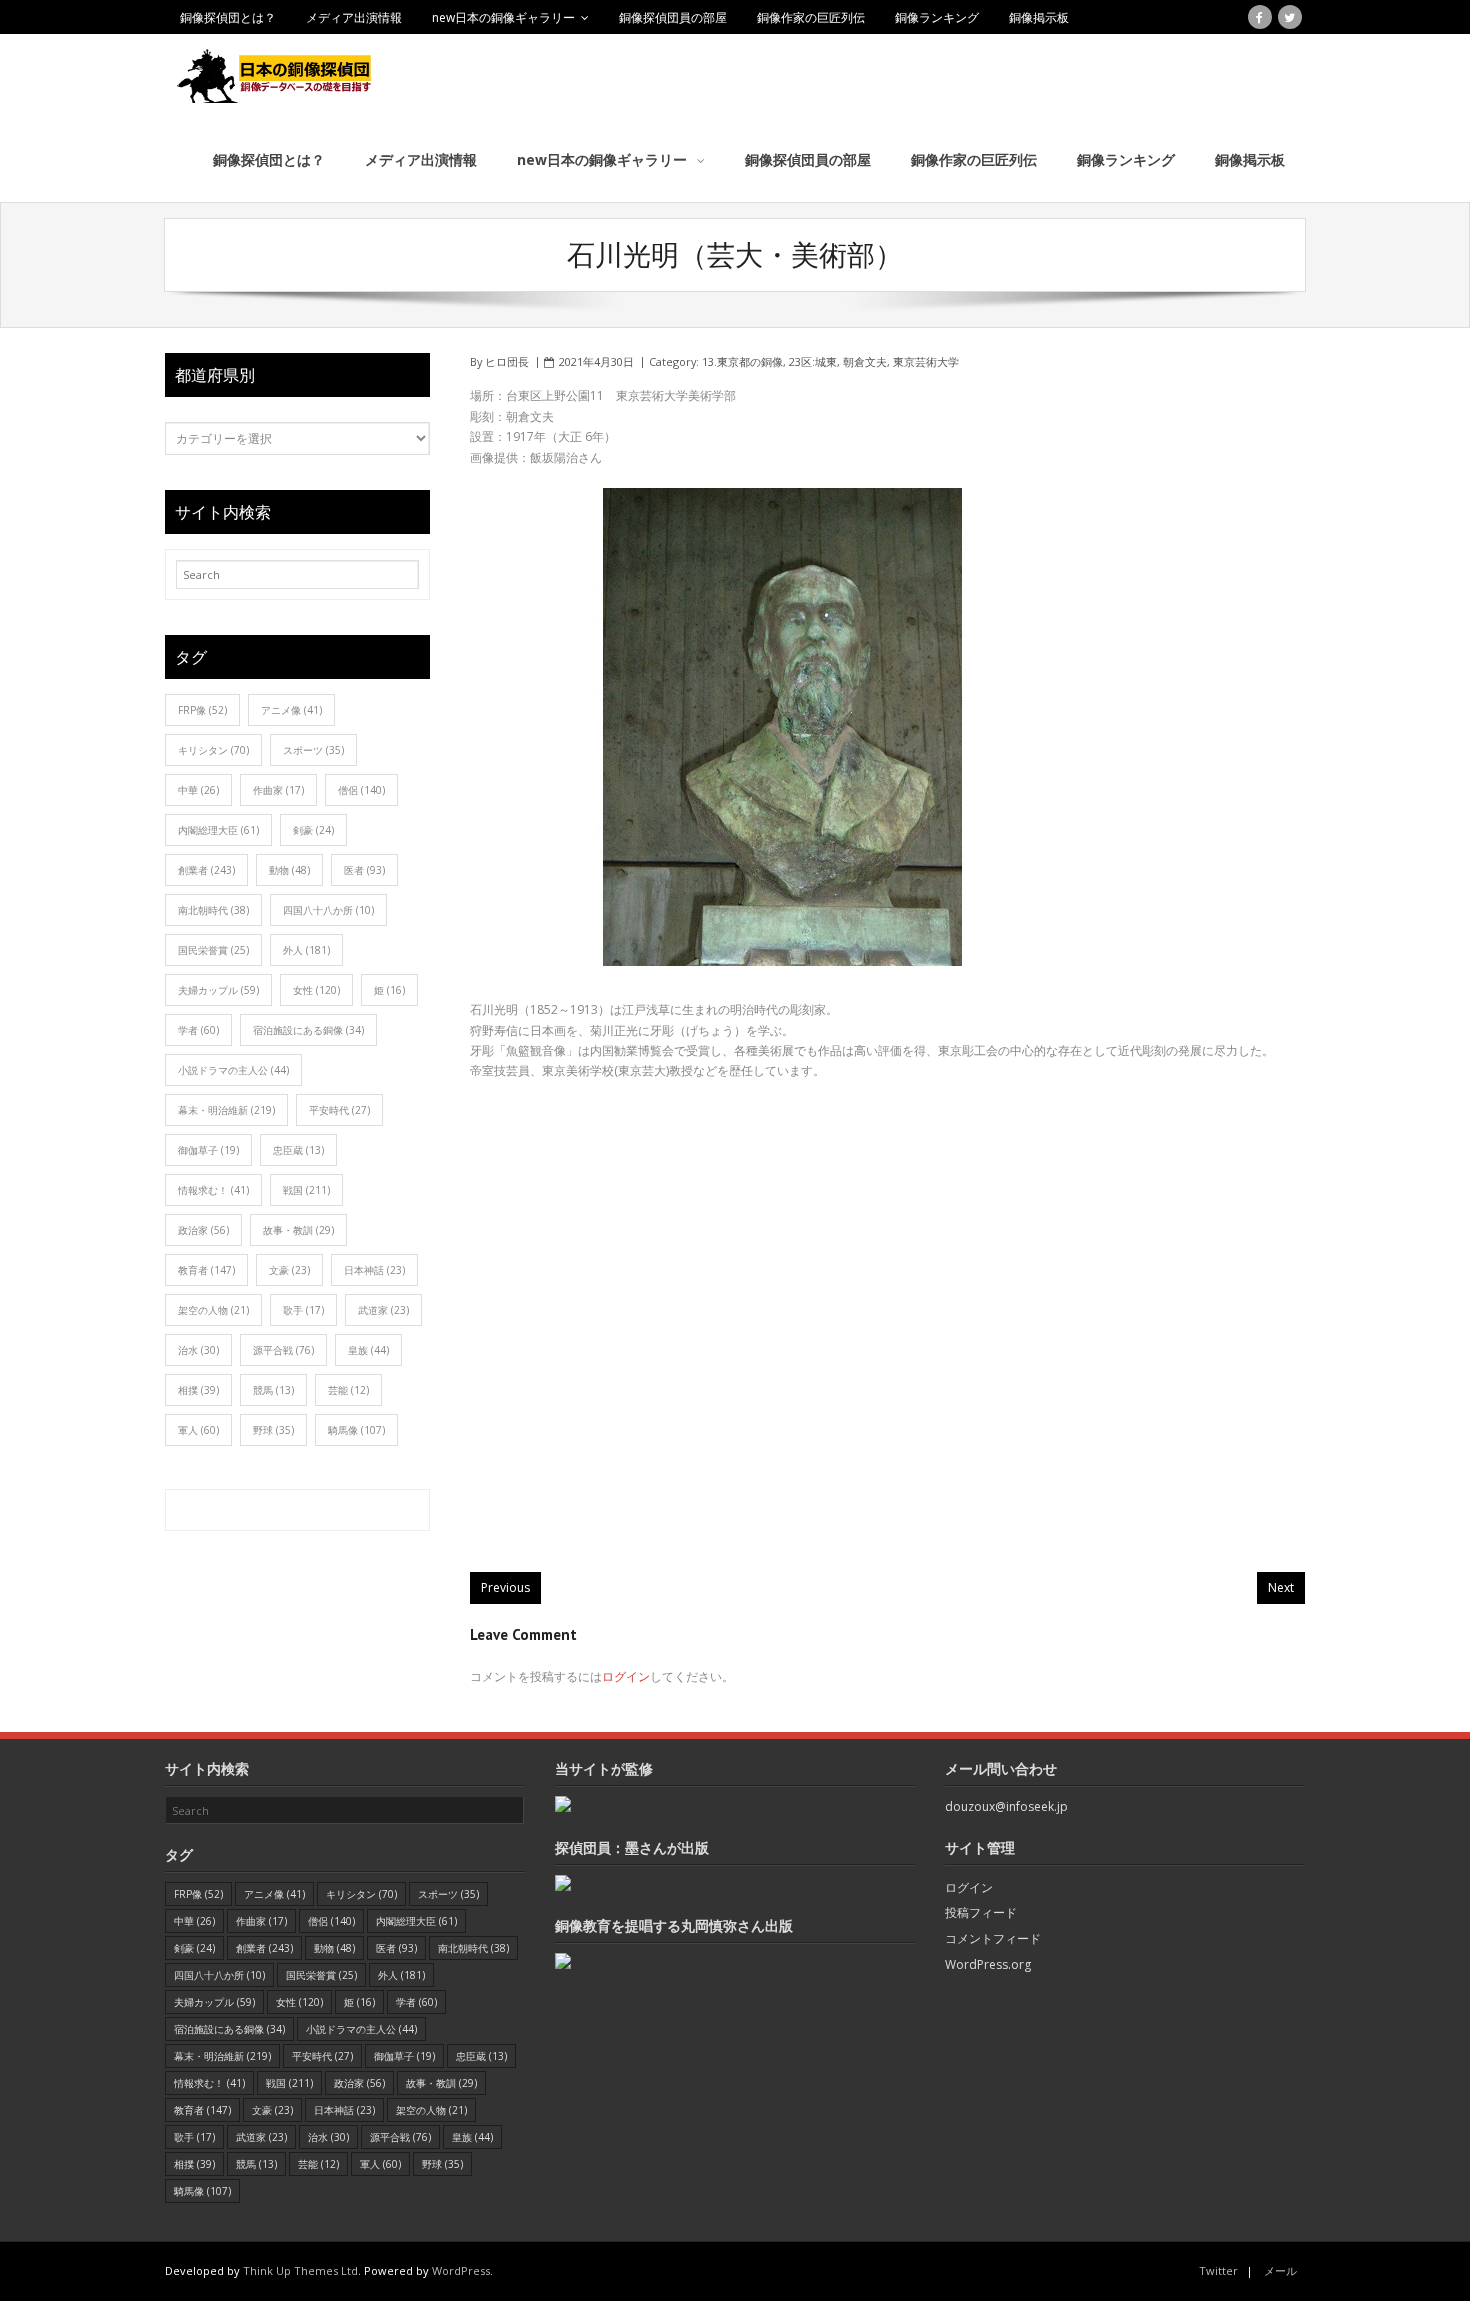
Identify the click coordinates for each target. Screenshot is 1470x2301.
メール (1280, 2270)
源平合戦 (283, 1350)
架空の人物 (213, 1310)
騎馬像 (356, 1430)
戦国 (306, 1190)
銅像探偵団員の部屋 (673, 17)
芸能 (348, 1390)
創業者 (206, 870)
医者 (364, 870)
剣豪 (313, 830)
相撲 (198, 1390)
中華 (198, 790)
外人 (306, 950)
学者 (198, 1030)
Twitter (1218, 2270)
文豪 (289, 1270)
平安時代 (339, 1110)
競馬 (273, 1390)
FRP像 (202, 710)
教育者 (206, 1270)
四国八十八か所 (328, 910)
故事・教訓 (298, 1230)
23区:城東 (813, 361)
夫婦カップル (218, 990)
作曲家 (278, 790)
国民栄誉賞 (213, 950)
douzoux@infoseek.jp (1006, 1806)
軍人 (198, 1430)
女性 (316, 990)
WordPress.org (988, 1964)
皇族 (368, 1350)
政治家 (203, 1230)
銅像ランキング (937, 17)
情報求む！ (213, 1190)
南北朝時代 (213, 910)
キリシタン (213, 750)
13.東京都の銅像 (742, 361)
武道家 (383, 1310)
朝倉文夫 (865, 361)
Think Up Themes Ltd (300, 2270)
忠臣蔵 (298, 1150)
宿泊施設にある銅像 (308, 1030)
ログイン (626, 1676)
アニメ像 (291, 710)
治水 (198, 1350)
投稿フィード (981, 1912)
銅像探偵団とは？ (228, 17)
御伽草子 (208, 1150)
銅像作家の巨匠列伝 (811, 17)
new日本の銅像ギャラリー (503, 17)
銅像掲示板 (1039, 17)
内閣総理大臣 (218, 830)
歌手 (303, 1310)
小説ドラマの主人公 (233, 1070)
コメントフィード (993, 1938)
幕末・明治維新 (226, 1110)
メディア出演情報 (354, 17)
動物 (289, 870)
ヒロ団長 (507, 361)
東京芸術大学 (926, 361)
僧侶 (361, 790)
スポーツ (313, 750)
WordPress (461, 2270)
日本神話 (374, 1270)
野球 (273, 1430)
